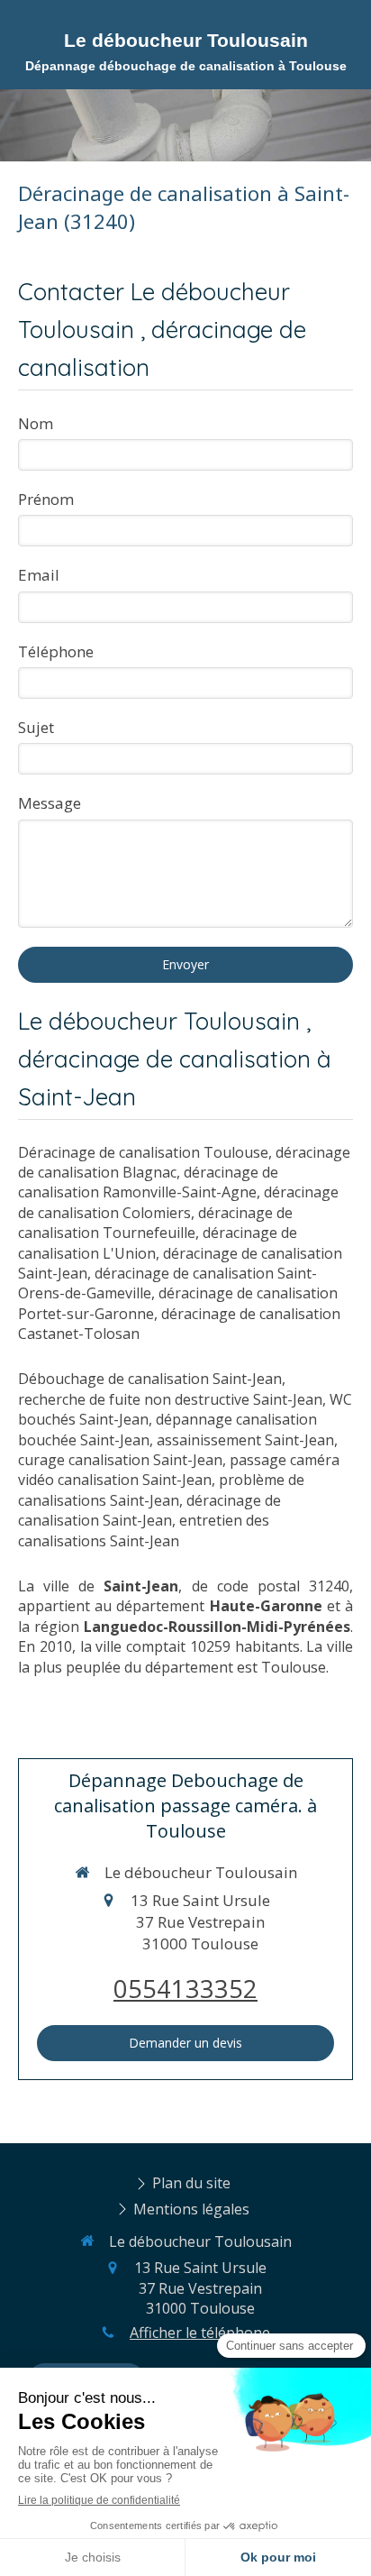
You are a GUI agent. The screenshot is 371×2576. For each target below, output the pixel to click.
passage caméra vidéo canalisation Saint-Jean (179, 1470)
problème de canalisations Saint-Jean (161, 1490)
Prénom (46, 499)
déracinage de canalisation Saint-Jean (149, 1510)
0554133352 (185, 1989)
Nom (36, 423)
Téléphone (56, 651)
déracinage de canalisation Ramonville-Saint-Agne (148, 1182)
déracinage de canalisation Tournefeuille (155, 1223)
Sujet (36, 727)
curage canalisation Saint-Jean (120, 1460)
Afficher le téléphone (200, 2333)
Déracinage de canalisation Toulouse (143, 1152)
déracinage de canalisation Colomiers (178, 1202)
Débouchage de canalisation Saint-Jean (150, 1379)
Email (39, 575)
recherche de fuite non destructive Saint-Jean (170, 1399)
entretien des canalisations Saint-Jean (144, 1530)
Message (50, 803)
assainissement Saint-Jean (245, 1440)
